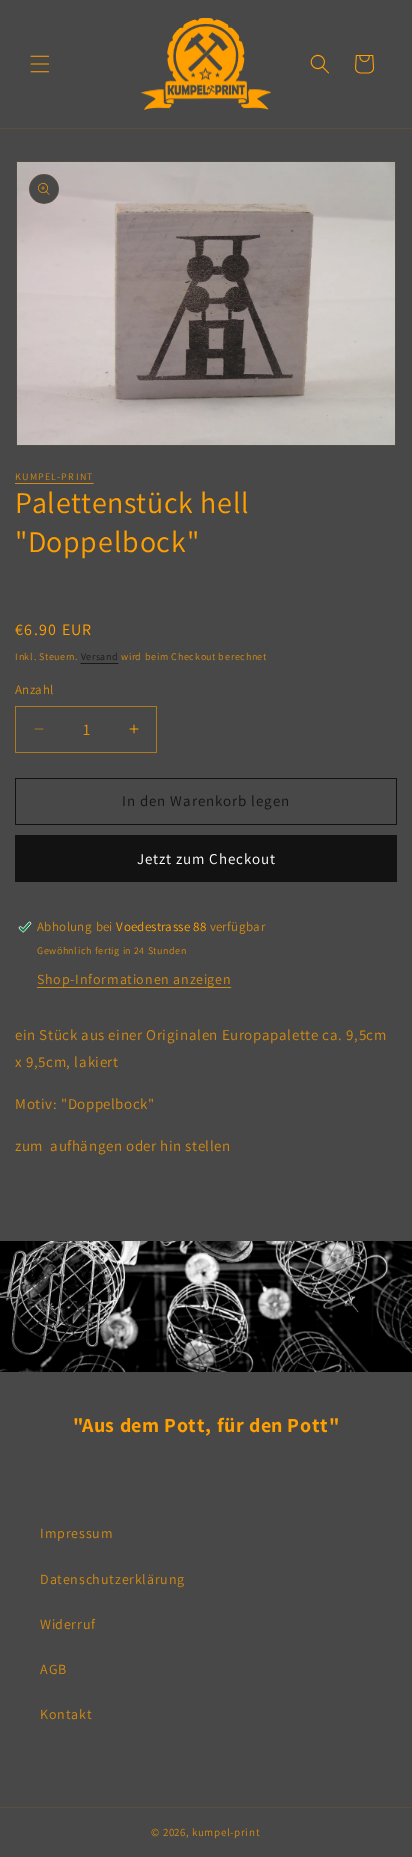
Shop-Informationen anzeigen (134, 979)
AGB (53, 1669)
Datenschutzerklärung (112, 1579)
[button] (40, 64)
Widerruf (68, 1624)
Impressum (76, 1533)
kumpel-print (54, 476)
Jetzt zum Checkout (206, 858)
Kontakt (66, 1714)
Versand (100, 656)
